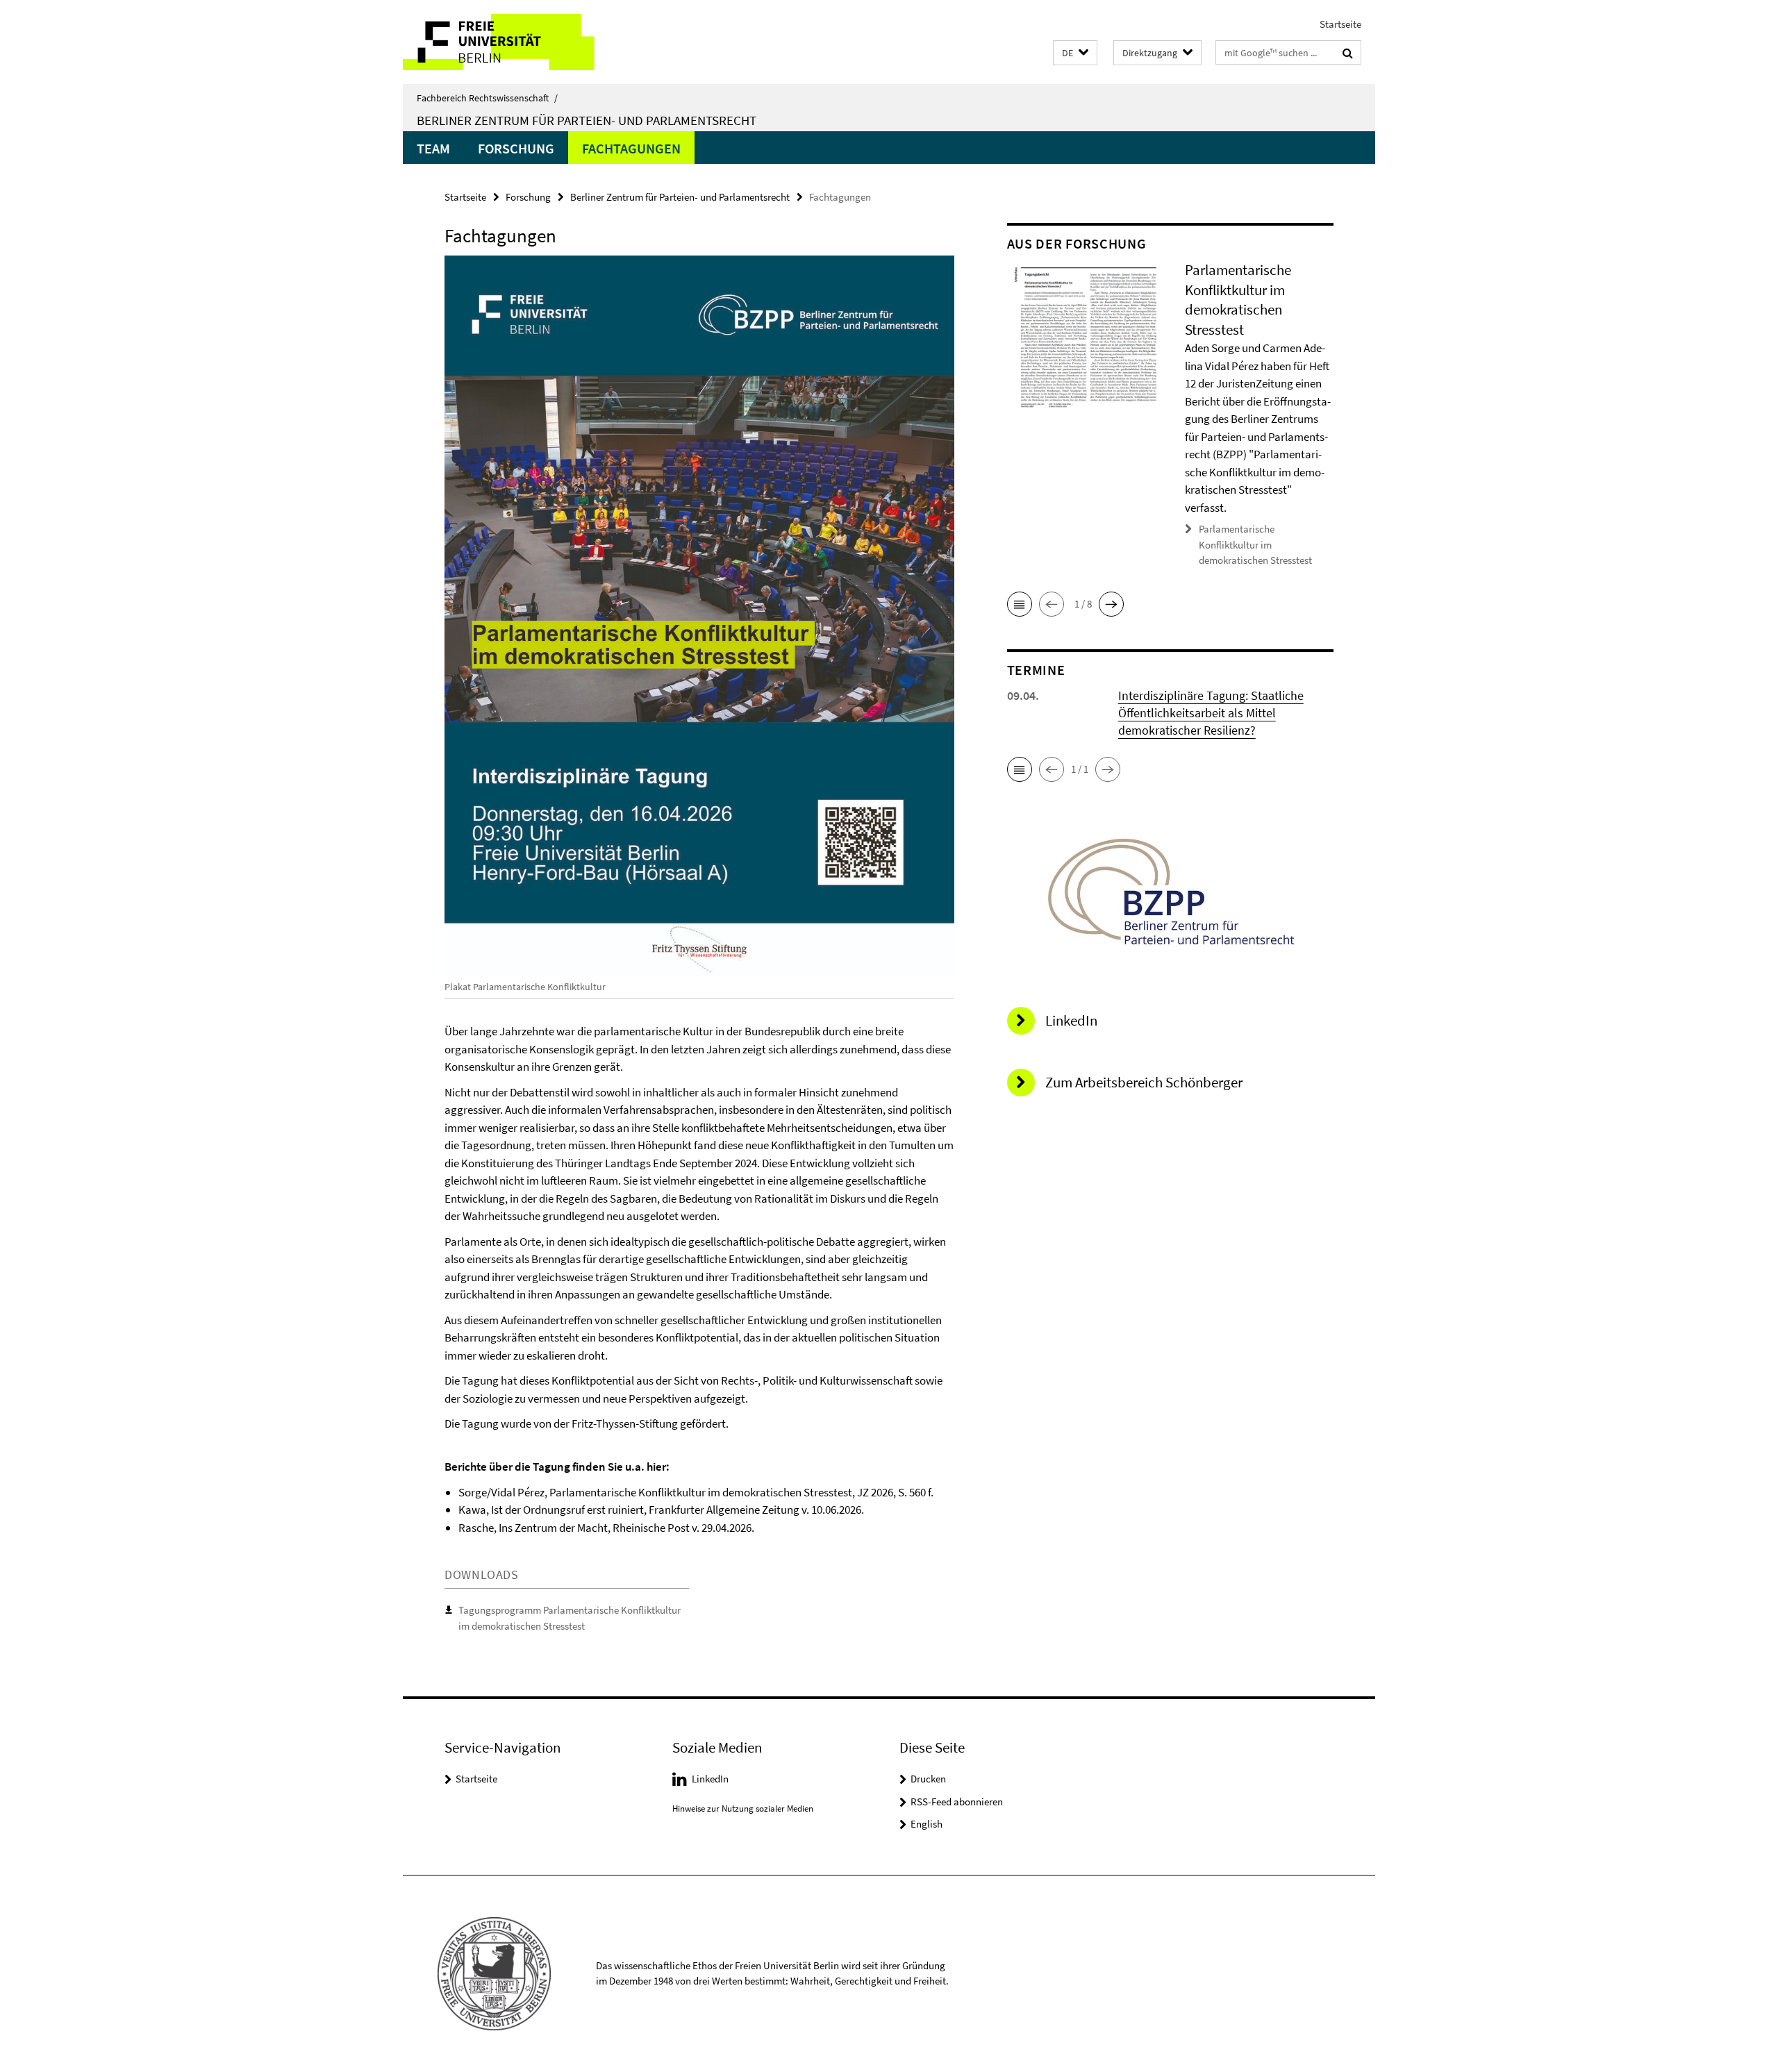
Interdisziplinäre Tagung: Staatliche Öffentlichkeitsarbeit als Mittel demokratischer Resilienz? (1211, 713)
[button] (1075, 53)
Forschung (516, 148)
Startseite (1340, 24)
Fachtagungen (631, 148)
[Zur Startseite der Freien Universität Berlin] (519, 42)
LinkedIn (710, 1779)
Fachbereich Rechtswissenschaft (487, 98)
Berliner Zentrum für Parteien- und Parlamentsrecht (587, 120)
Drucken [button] (928, 1779)
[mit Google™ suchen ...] (1348, 53)
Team (433, 148)
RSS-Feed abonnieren (957, 1802)
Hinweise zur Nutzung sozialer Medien (743, 1808)
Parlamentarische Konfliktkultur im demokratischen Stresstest (1255, 544)
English (927, 1824)
